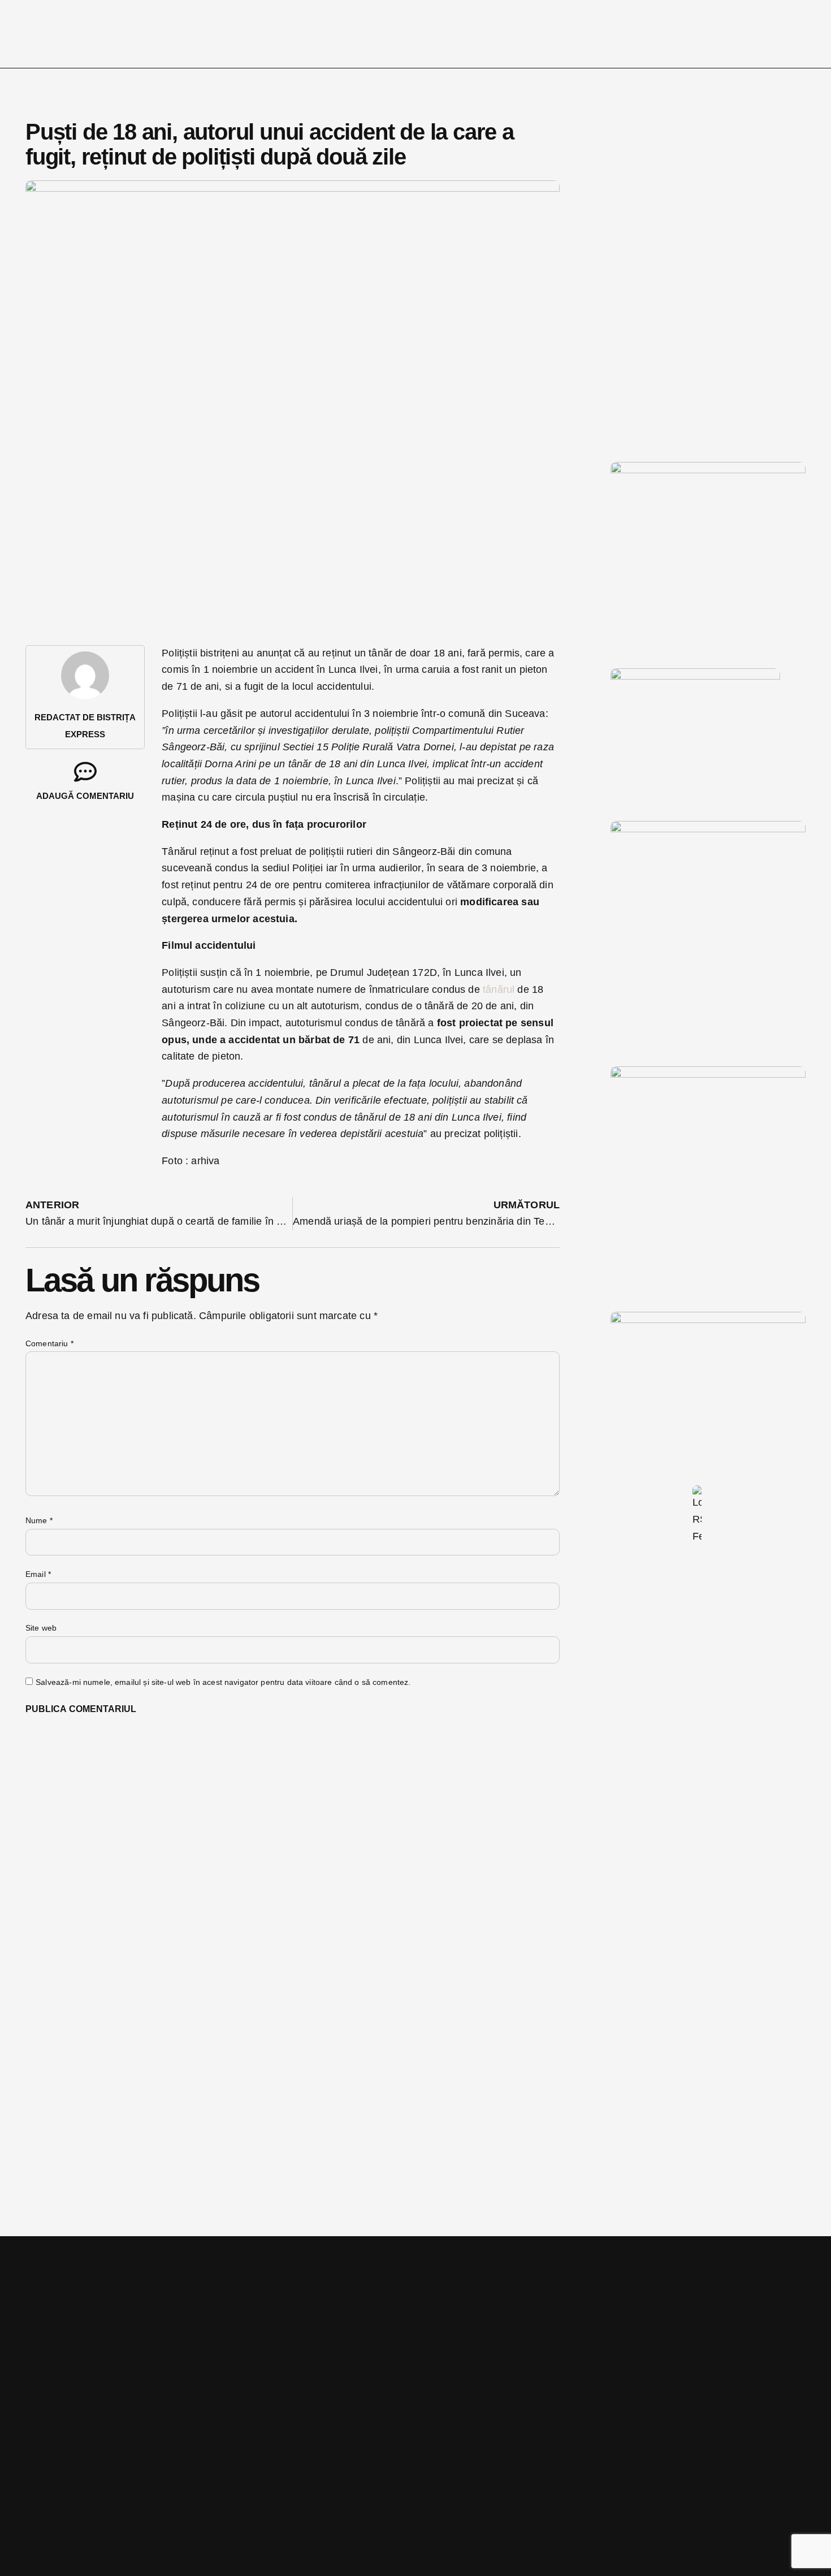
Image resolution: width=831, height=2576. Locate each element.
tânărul (499, 989)
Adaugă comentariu (85, 796)
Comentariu (49, 1343)
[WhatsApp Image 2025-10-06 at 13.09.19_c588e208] (708, 1074)
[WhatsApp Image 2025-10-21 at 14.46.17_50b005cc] (708, 470)
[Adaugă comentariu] (85, 772)
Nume (39, 1520)
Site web (41, 1628)
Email (38, 1574)
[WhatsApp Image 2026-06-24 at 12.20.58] (708, 1320)
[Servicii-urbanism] (695, 676)
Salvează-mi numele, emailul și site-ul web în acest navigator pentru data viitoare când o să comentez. (223, 1682)
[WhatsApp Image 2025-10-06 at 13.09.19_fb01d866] (708, 829)
